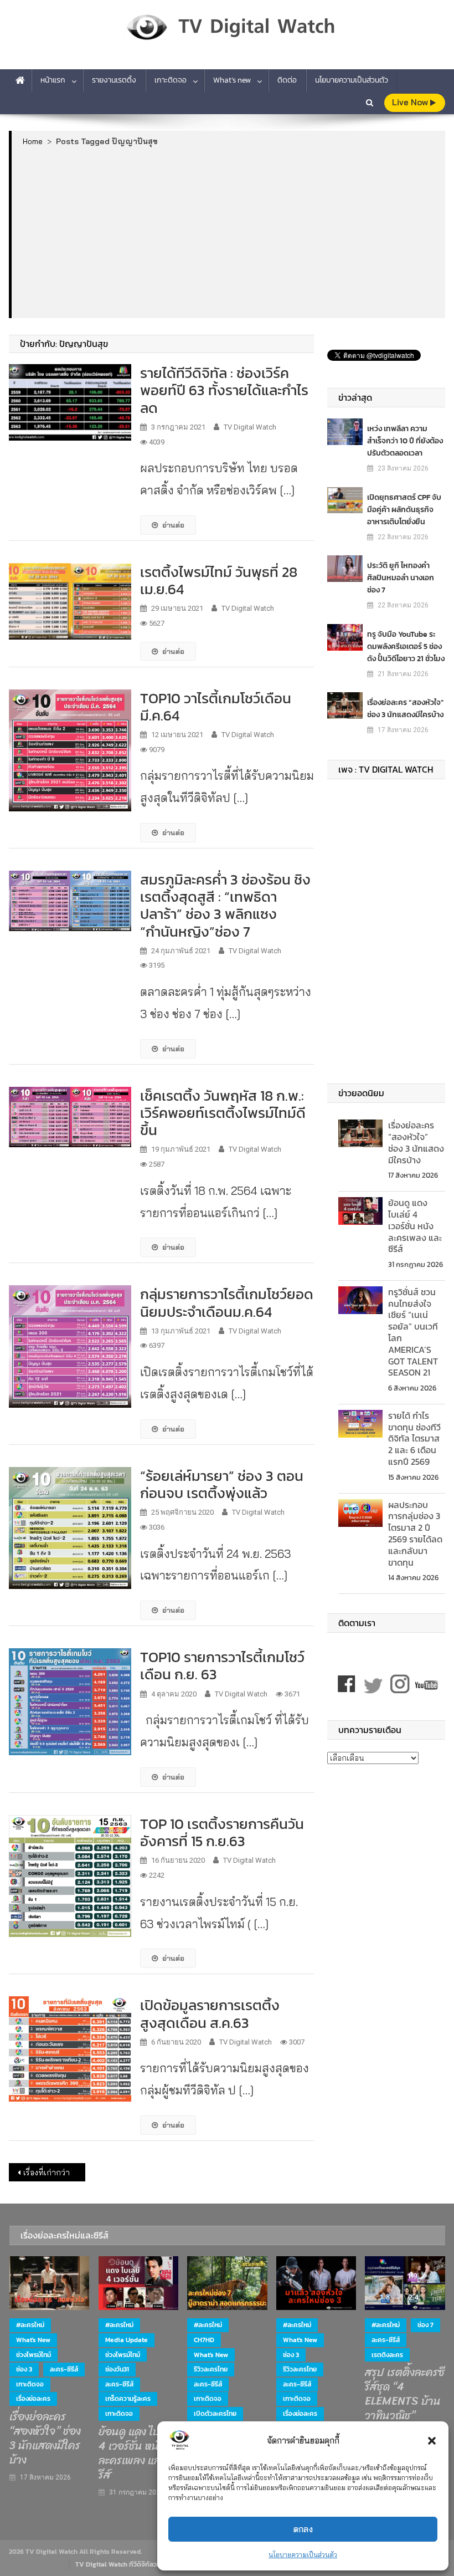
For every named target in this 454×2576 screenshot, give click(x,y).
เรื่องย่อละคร (33, 2399)
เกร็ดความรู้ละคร (128, 2399)
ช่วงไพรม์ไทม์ (33, 2355)
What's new (33, 2340)
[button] (432, 2441)
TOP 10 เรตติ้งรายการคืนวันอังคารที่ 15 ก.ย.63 (222, 1832)
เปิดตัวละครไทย (215, 2414)
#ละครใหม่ (30, 2325)
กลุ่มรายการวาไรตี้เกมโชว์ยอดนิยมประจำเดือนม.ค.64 (227, 1302)
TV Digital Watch (250, 427)
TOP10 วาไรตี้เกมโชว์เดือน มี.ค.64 (216, 707)
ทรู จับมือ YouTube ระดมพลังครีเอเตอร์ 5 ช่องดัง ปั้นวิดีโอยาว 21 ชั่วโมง (406, 646)
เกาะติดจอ (171, 80)
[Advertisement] (229, 232)
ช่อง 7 (425, 2325)
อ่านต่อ (173, 525)
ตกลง (303, 2529)
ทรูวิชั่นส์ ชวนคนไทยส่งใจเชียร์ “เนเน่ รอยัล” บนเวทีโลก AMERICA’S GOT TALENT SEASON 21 (413, 1332)
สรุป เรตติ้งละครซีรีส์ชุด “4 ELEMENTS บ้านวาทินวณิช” (405, 2394)
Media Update (127, 2340)
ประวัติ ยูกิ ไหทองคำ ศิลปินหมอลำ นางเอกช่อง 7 (401, 578)
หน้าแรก (53, 80)
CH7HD (204, 2340)
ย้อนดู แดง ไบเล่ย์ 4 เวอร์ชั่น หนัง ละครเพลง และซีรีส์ (415, 1226)
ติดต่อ (287, 80)
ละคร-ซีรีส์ (64, 2369)
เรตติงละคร (387, 2355)
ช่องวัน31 (117, 2369)
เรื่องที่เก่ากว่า (47, 2173)
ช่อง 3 (24, 2369)
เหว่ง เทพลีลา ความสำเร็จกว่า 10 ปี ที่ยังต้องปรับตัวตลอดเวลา (405, 441)
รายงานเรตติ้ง (114, 80)
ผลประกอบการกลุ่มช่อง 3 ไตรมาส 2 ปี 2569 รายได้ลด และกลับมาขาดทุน (415, 1534)
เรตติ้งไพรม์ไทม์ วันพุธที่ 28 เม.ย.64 (219, 580)
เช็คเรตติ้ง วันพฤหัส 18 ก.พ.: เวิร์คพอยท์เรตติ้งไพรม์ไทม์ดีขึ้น (223, 1113)
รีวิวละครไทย (211, 2369)
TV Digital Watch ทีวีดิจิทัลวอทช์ (122, 2564)
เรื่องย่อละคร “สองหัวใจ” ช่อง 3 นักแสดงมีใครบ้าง (406, 709)
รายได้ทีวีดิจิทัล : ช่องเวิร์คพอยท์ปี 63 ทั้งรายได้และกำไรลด (224, 390)
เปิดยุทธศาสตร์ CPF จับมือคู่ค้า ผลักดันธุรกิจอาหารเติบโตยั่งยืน (404, 510)
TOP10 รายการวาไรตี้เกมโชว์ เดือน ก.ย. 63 (222, 1665)
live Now (411, 102)
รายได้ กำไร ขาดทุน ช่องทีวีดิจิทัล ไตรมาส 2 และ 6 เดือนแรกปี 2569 (414, 1438)
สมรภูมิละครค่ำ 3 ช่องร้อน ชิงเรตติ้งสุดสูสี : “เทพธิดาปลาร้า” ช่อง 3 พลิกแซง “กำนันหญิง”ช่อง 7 (225, 905)
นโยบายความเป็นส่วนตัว (303, 2555)
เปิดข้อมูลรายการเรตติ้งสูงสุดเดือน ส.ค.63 (210, 2013)
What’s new (232, 80)
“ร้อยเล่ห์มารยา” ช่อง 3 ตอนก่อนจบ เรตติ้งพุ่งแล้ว (222, 1484)
